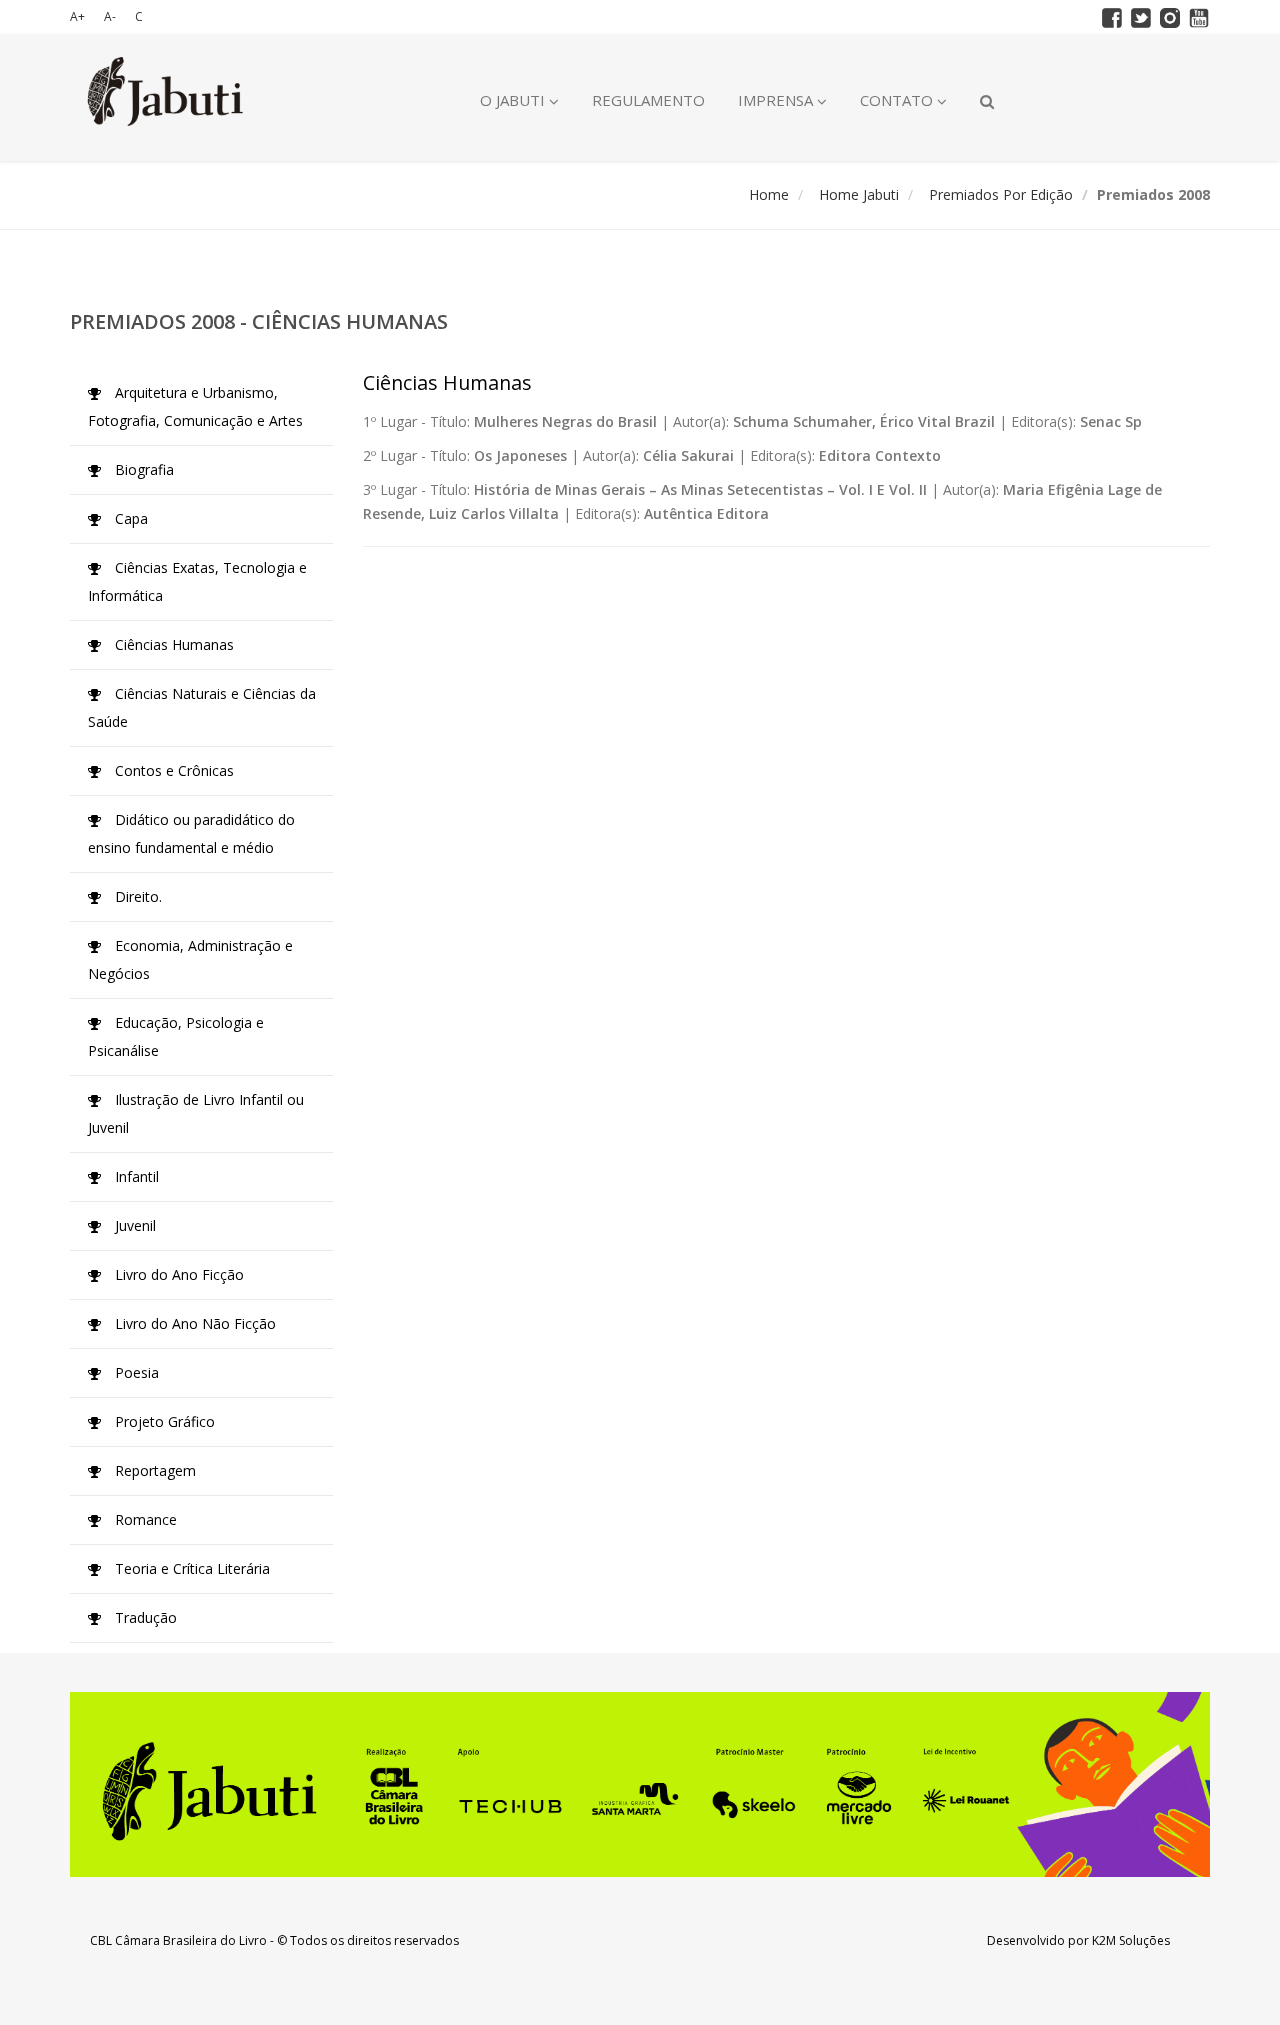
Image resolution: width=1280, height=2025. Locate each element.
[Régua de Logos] (640, 1784)
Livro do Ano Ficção (177, 1274)
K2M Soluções (1131, 1940)
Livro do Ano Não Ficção (193, 1323)
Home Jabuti (859, 194)
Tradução (144, 1617)
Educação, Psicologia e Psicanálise (176, 1036)
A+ (77, 16)
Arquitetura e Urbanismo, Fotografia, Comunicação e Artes (195, 406)
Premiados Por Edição (1001, 194)
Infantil (135, 1176)
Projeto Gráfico (163, 1421)
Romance (144, 1519)
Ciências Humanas (172, 644)
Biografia (142, 469)
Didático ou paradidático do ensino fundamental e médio (191, 833)
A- (110, 16)
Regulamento (648, 100)
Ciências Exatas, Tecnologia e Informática (197, 581)
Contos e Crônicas (172, 770)
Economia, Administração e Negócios (190, 959)
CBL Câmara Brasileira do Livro (178, 1940)
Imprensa (777, 100)
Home (769, 194)
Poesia (135, 1372)
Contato (898, 100)
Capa (129, 518)
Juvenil (133, 1225)
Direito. (136, 896)
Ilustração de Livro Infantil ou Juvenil (196, 1113)
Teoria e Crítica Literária (190, 1568)
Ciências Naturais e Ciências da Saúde (202, 707)
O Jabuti (514, 100)
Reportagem (153, 1470)
